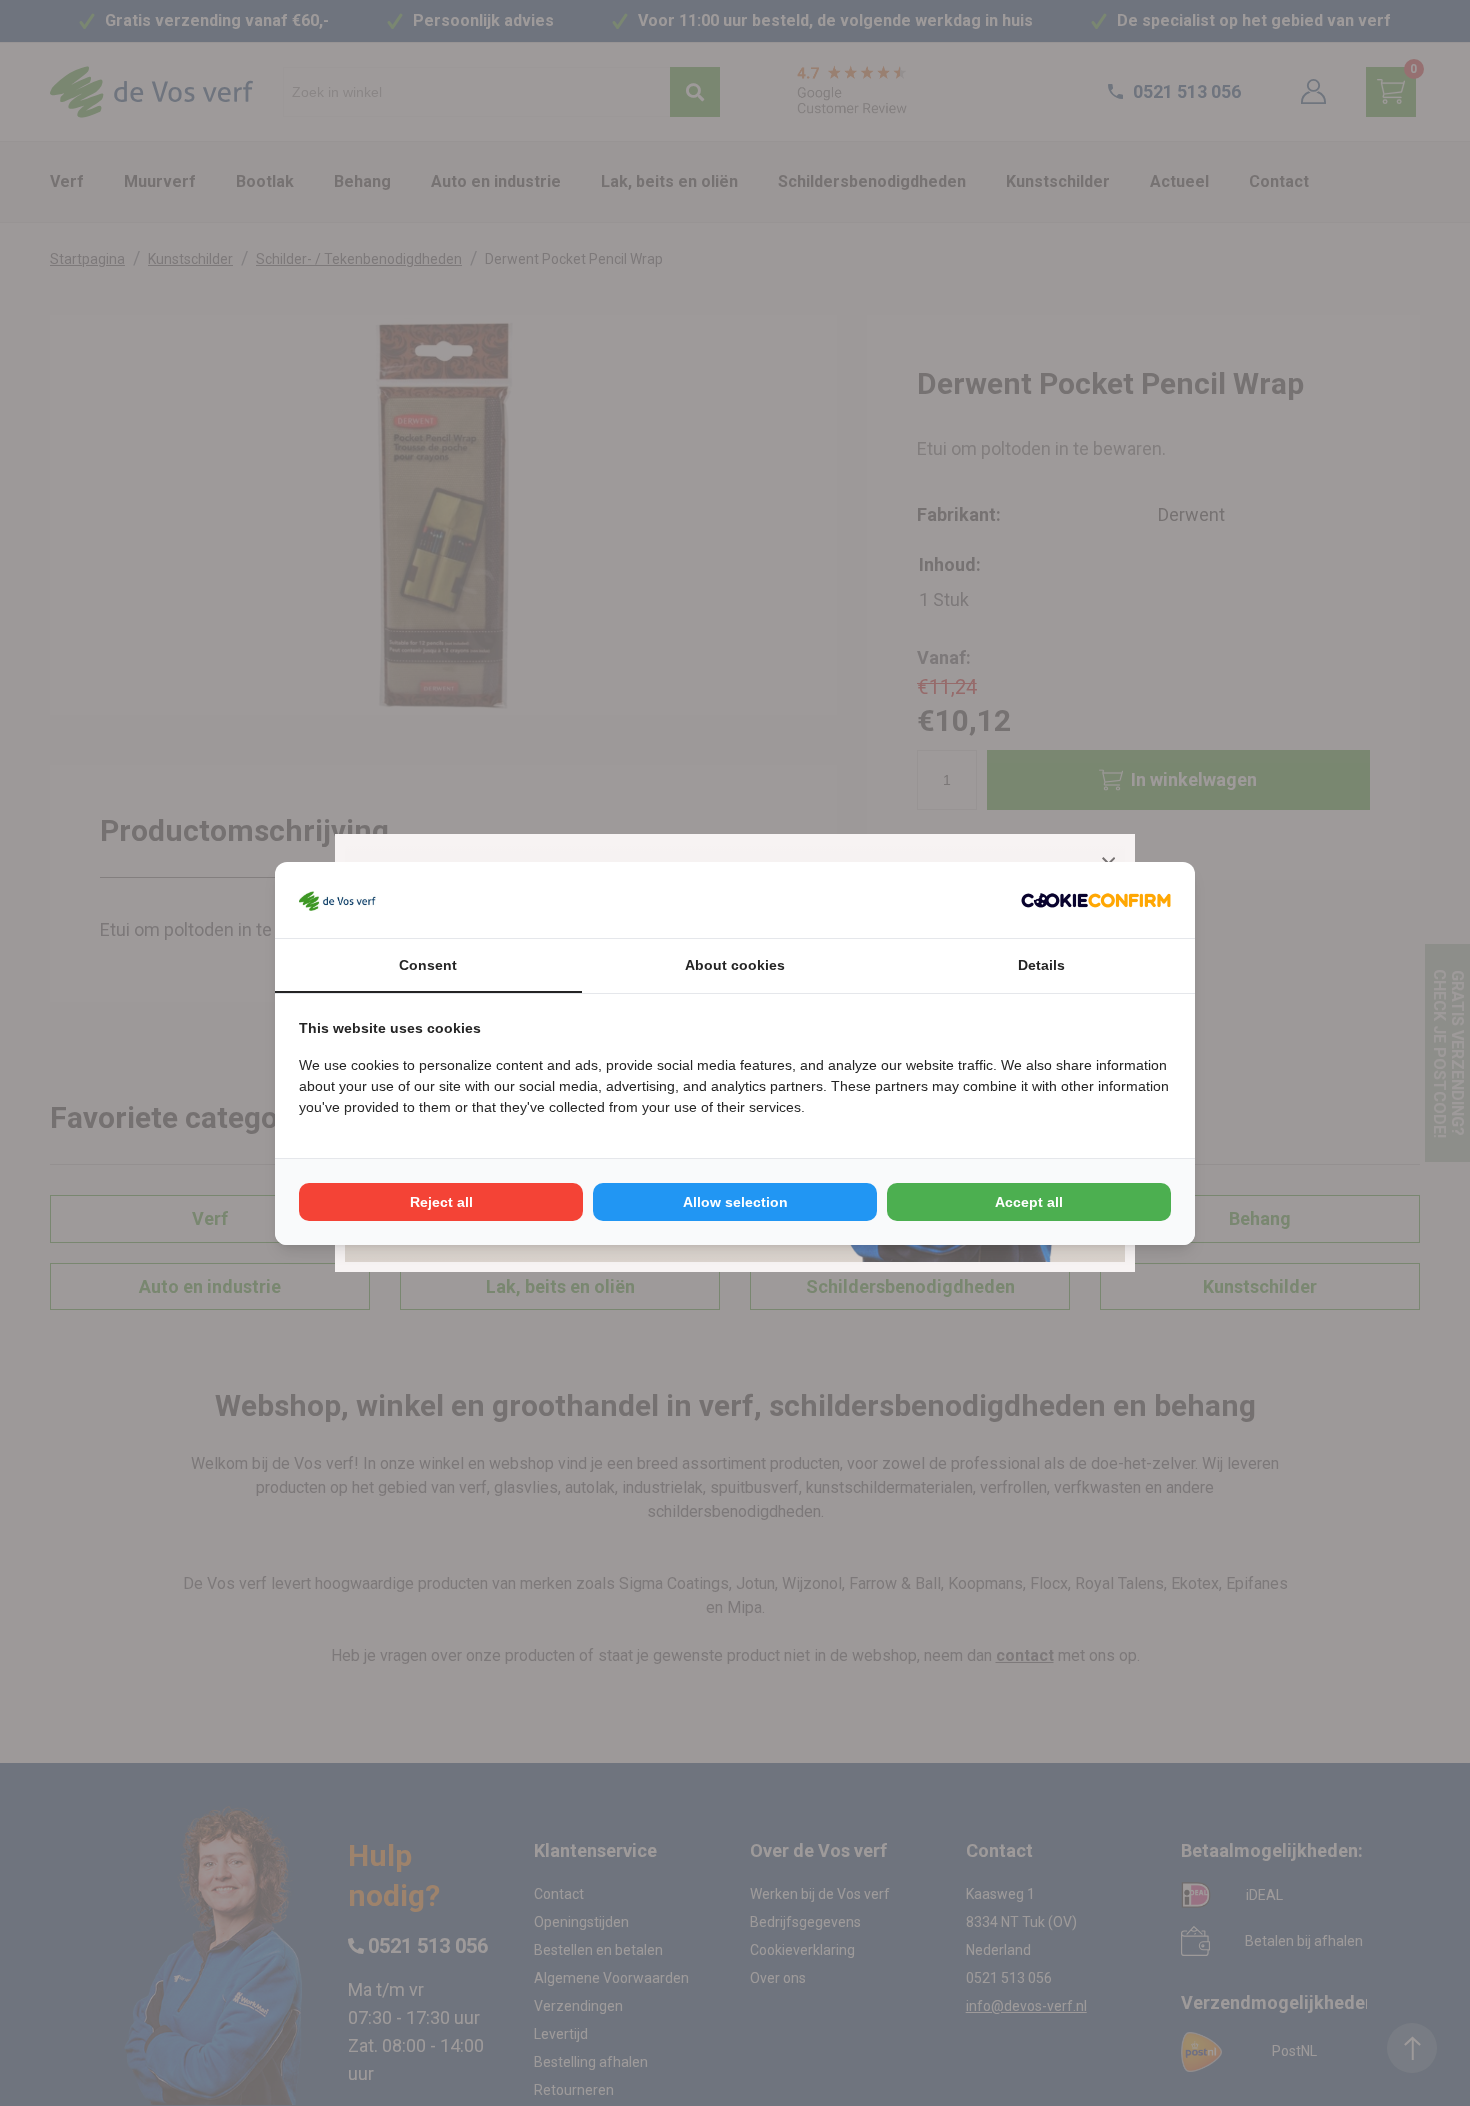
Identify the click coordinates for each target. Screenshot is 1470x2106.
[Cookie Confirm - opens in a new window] (1096, 900)
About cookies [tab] (735, 965)
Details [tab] (1041, 965)
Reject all (441, 1202)
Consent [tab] (428, 965)
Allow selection (735, 1202)
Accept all (1029, 1202)
